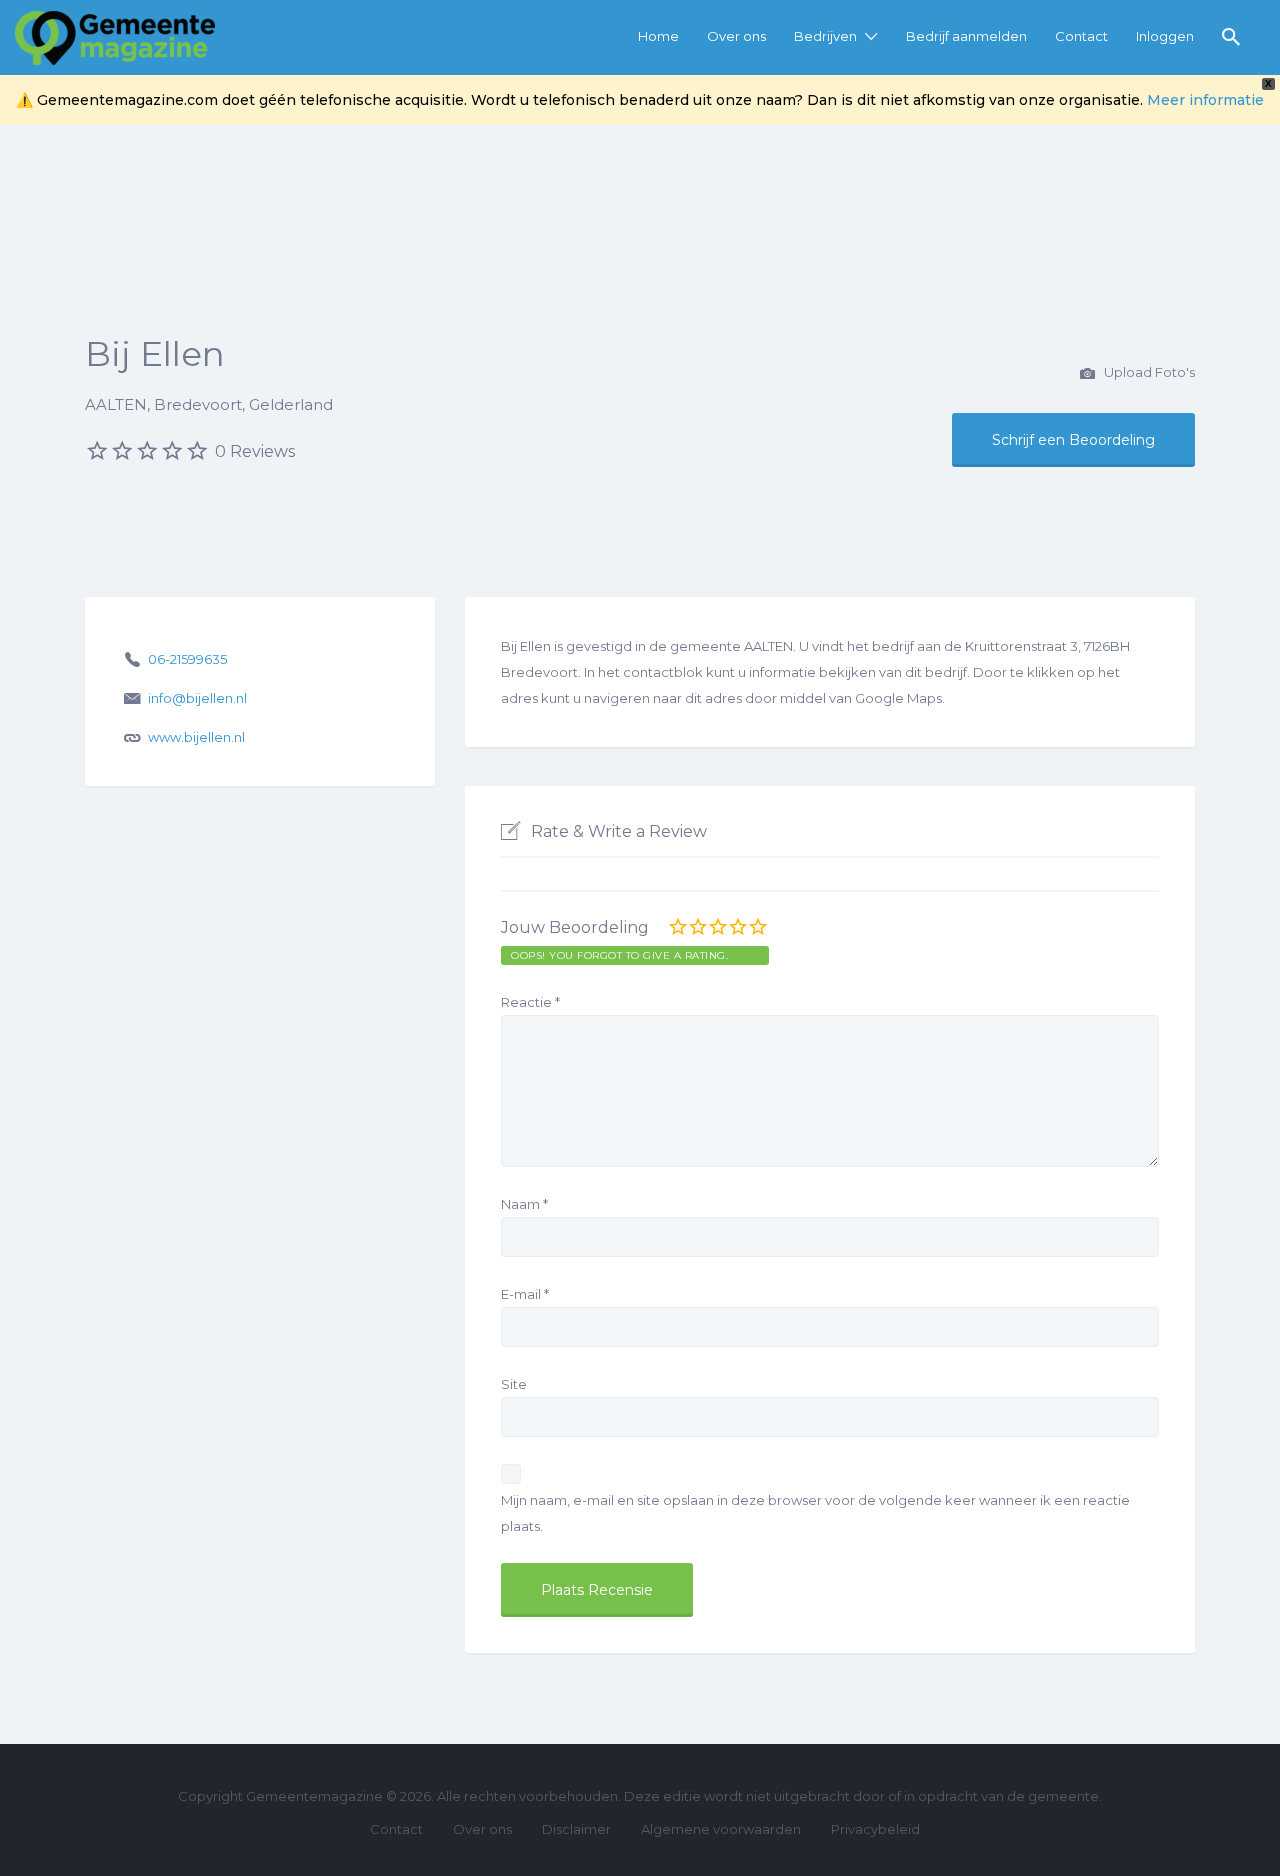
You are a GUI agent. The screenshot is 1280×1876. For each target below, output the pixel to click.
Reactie (530, 1002)
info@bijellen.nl (197, 698)
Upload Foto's (1148, 372)
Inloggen (1165, 36)
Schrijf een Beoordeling (1073, 440)
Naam (524, 1204)
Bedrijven (825, 36)
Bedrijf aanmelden (966, 36)
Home (658, 36)
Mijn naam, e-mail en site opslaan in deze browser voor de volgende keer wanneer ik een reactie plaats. (815, 1513)
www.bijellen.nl (196, 737)
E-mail (525, 1294)
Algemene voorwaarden (721, 1829)
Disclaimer (576, 1829)
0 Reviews (255, 451)
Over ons (736, 36)
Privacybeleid (875, 1829)
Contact (1081, 36)
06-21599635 (187, 659)
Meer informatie (1205, 100)
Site (514, 1384)
